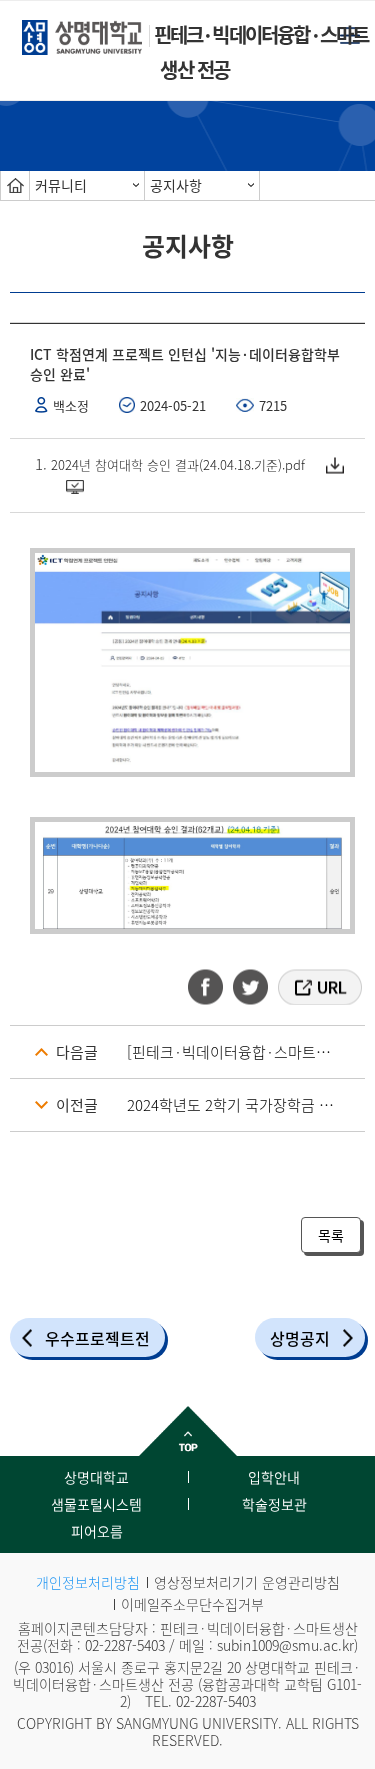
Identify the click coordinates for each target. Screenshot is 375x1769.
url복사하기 (318, 987)
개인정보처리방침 (88, 1582)
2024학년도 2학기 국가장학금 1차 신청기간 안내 (246, 1105)
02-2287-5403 (125, 1645)
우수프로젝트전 (97, 1338)
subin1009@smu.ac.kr (285, 1645)
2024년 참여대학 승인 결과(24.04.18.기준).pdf (178, 464)
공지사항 (176, 185)
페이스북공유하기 (212, 987)
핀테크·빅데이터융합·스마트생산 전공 (261, 52)
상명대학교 (96, 1477)
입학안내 (274, 1477)
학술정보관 (274, 1504)
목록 (331, 1235)
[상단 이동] (187, 1431)
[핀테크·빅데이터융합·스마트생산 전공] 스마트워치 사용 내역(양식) (246, 1052)
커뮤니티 (61, 185)
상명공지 (300, 1338)
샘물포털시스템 (96, 1504)
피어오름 (97, 1531)
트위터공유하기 (252, 987)
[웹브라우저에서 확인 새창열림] (78, 486)
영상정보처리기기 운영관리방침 (247, 1582)
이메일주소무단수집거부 (192, 1604)
